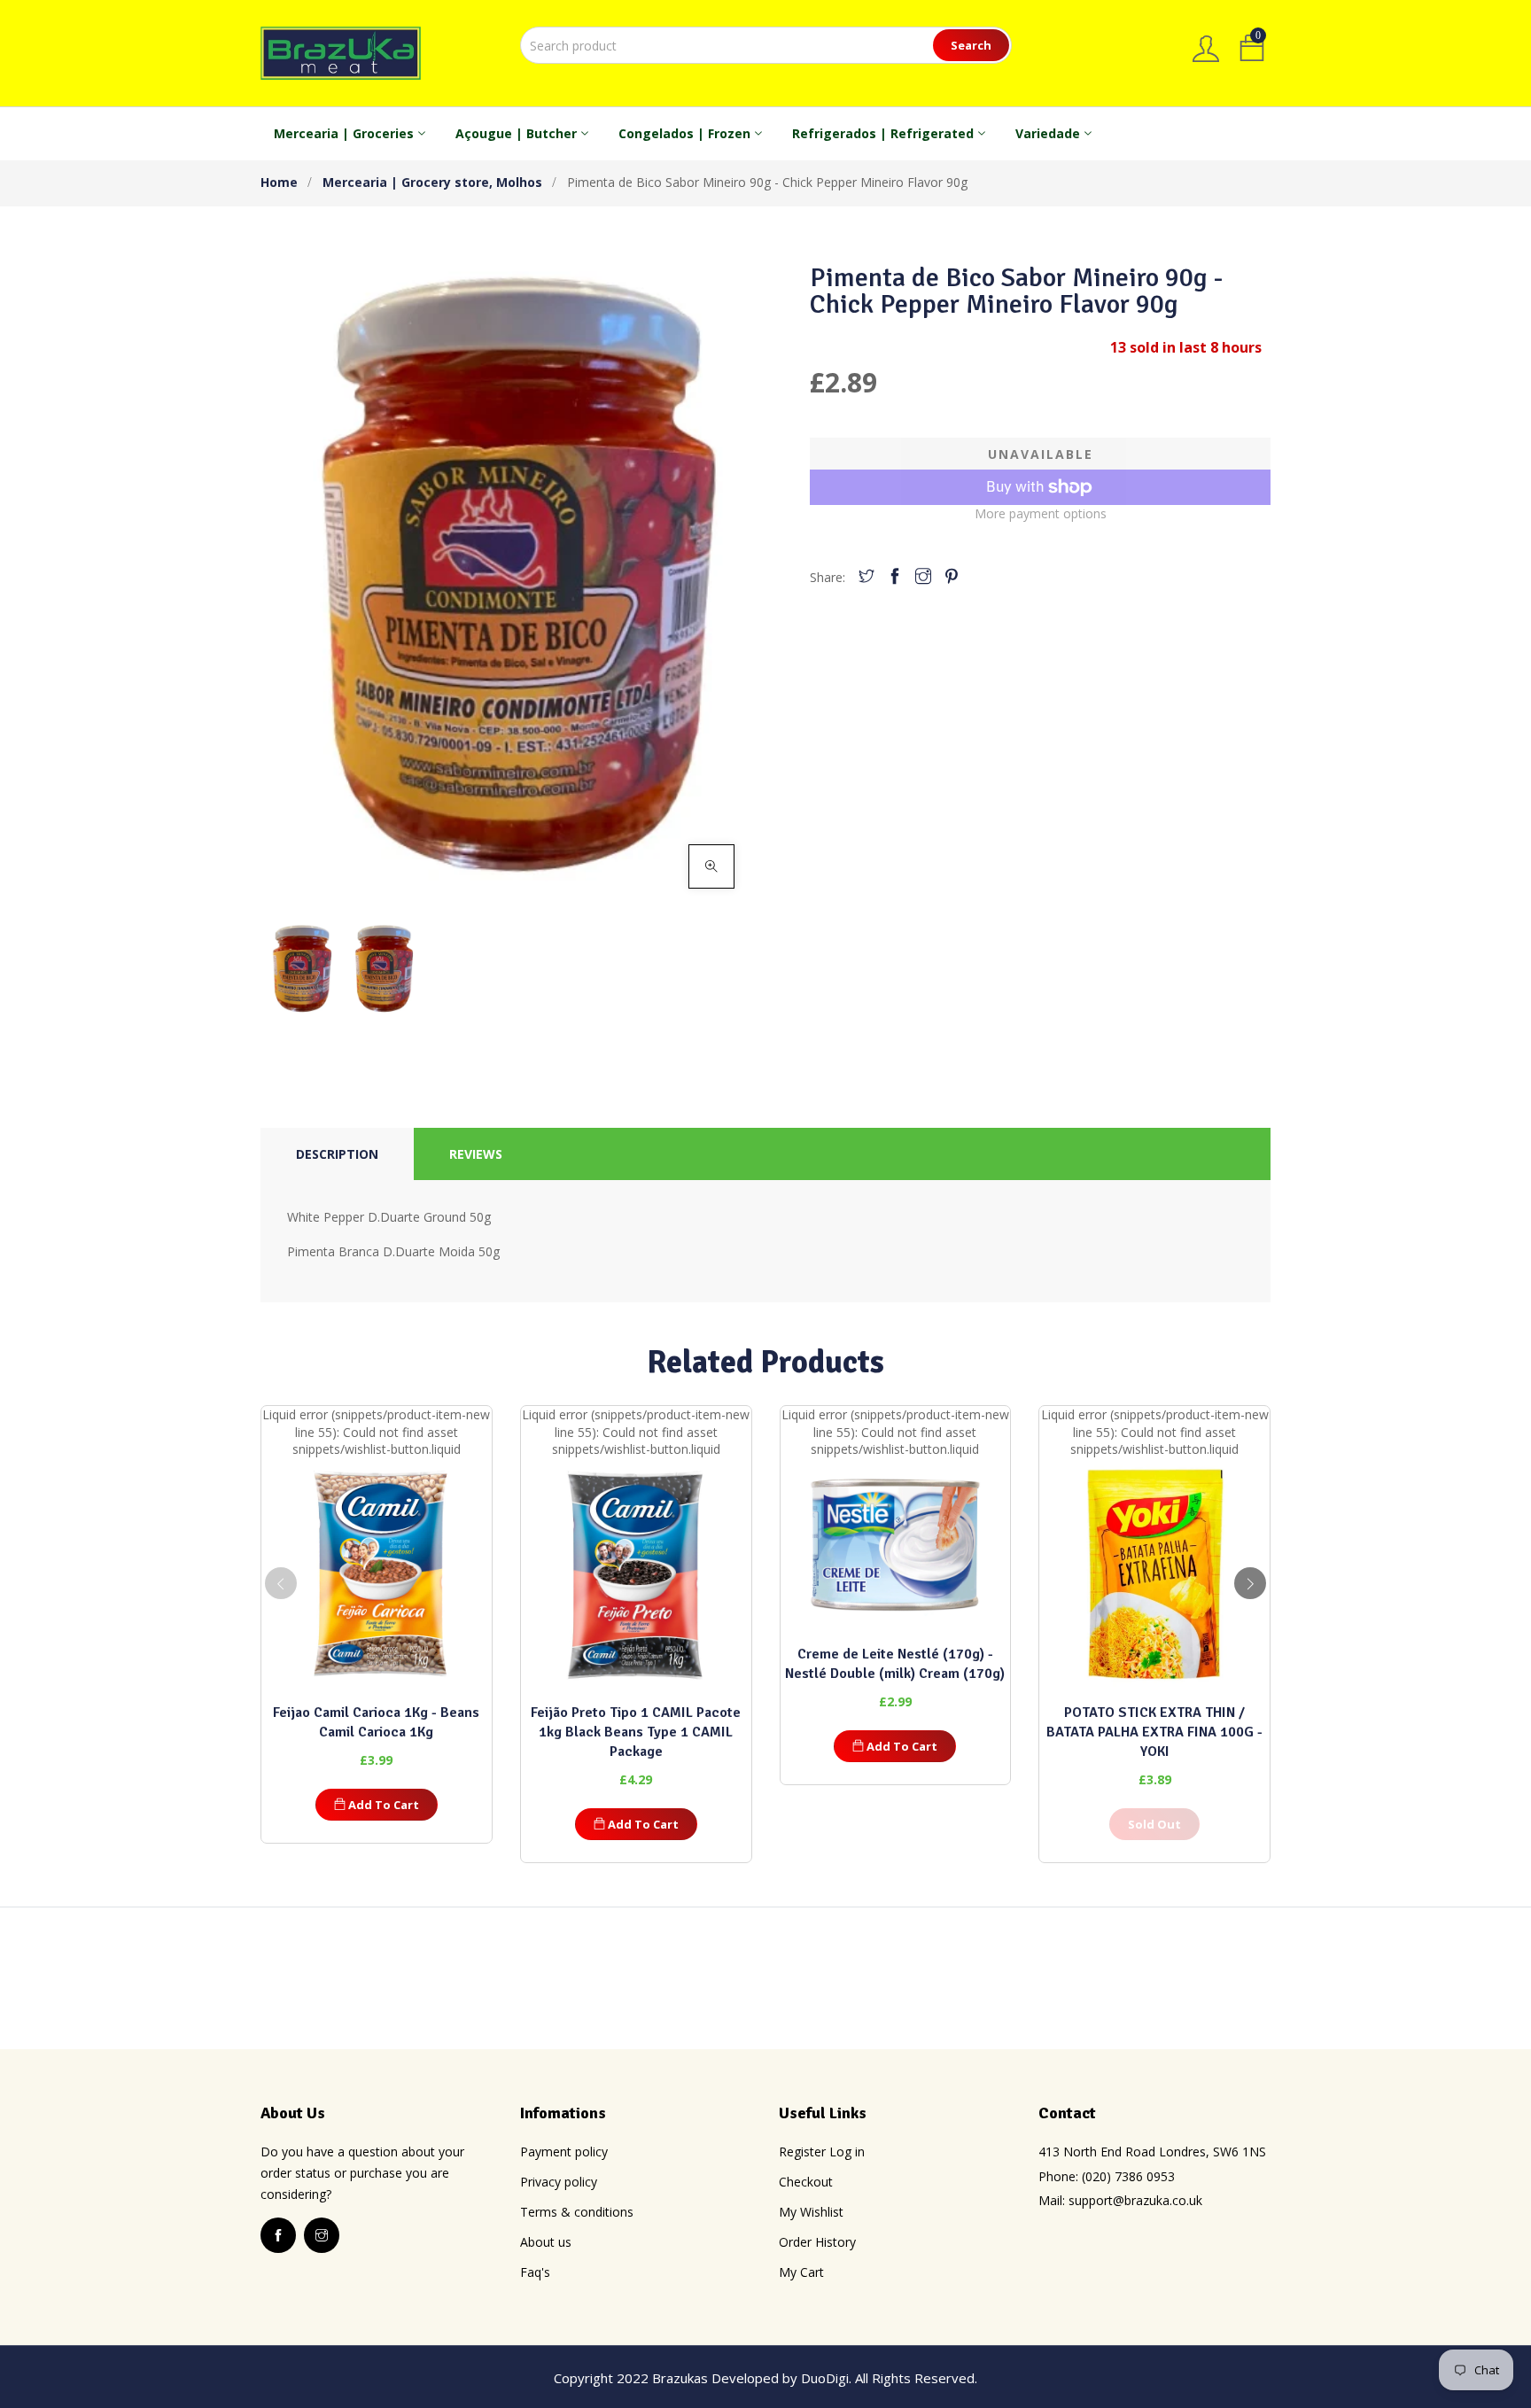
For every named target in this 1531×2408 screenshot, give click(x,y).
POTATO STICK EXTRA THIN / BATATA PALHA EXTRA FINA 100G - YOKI (1154, 1732)
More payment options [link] (1041, 513)
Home (279, 182)
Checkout (806, 2182)
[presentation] (281, 1583)
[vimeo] (952, 577)
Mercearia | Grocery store (408, 182)
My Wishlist (811, 2212)
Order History (817, 2242)
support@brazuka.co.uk (1135, 2200)
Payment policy (564, 2152)
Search (971, 45)
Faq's (535, 2272)
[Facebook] (895, 577)
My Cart (801, 2272)
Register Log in (822, 2152)
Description (337, 1154)
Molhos (519, 182)
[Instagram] (923, 577)
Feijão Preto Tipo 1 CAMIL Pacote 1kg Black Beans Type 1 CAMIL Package (636, 1732)
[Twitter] (867, 577)
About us (546, 2242)
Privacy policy (559, 2182)
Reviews (476, 1154)
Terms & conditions (577, 2212)
